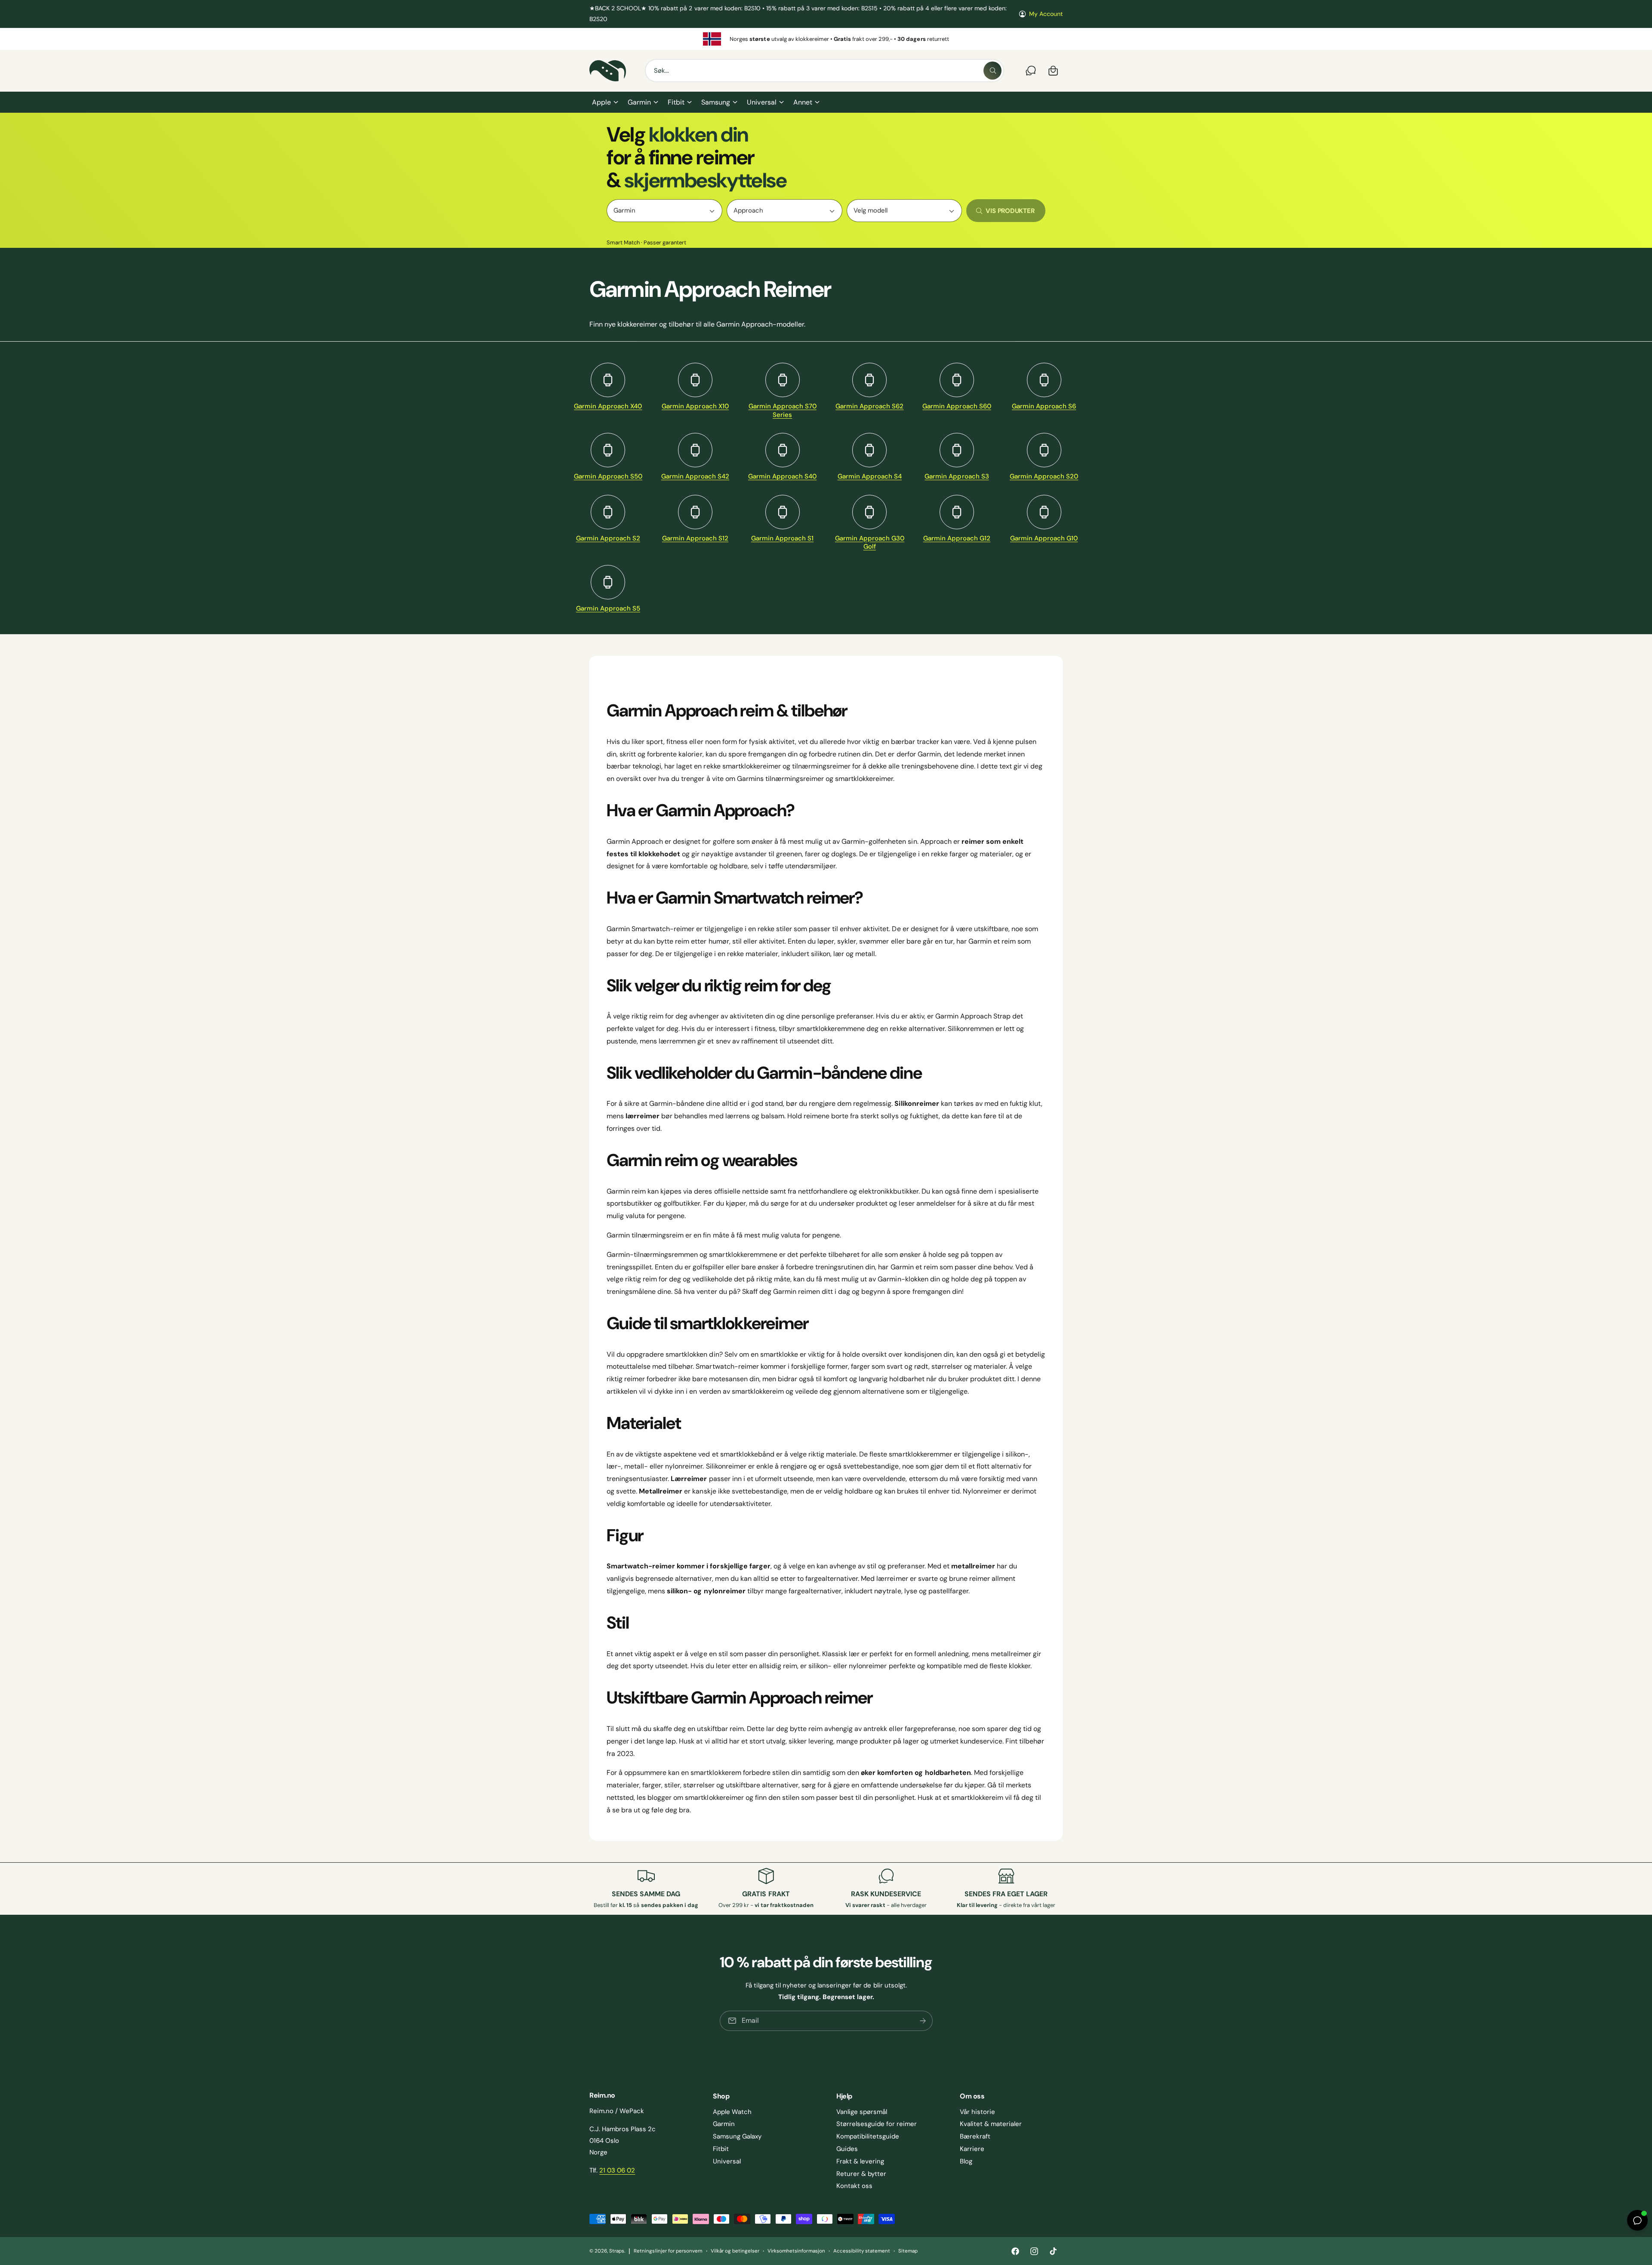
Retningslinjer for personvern (668, 2251)
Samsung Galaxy (737, 2136)
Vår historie (977, 2112)
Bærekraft (975, 2136)
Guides (847, 2149)
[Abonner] (922, 2021)
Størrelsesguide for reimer (877, 2124)
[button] (605, 102)
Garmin (639, 102)
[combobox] (824, 71)
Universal (761, 102)
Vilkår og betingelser (735, 2251)
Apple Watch (732, 2112)
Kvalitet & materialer (991, 2124)
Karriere (972, 2149)
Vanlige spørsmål (862, 2112)
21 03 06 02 (617, 2170)
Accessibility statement (862, 2251)
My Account (1046, 14)
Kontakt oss (854, 2186)
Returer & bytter (861, 2174)
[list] (826, 39)
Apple (601, 102)
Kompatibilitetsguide (868, 2136)
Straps (617, 2251)
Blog (966, 2161)
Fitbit (676, 102)
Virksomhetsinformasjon (796, 2251)
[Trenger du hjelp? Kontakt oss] (1031, 71)
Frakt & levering (860, 2161)
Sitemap (908, 2251)
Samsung (716, 102)
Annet (803, 102)
